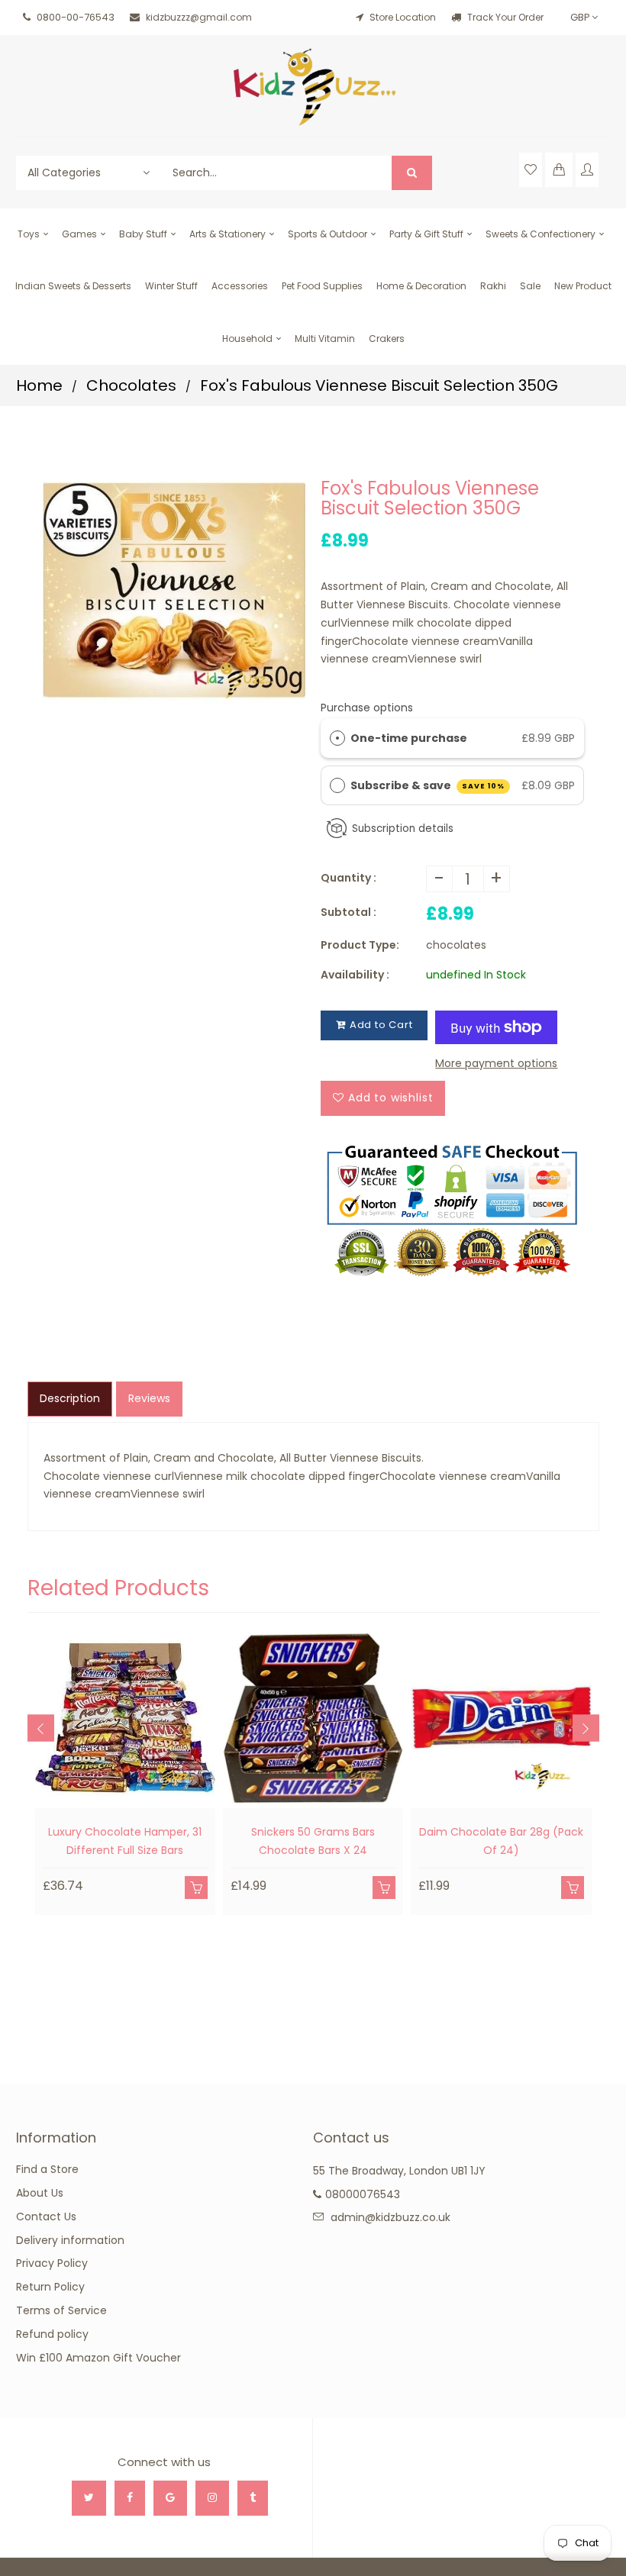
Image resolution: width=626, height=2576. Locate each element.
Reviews (149, 1398)
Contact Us (46, 2217)
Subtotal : (348, 912)
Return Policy (50, 2287)
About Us (40, 2193)
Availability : (355, 975)
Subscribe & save (428, 785)
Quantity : (348, 878)
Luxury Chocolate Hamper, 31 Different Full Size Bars (125, 1841)
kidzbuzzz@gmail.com (199, 17)
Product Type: (360, 945)
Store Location (403, 17)
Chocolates (131, 385)
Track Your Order (504, 17)
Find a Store (47, 2169)
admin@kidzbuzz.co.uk (390, 2217)
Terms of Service (61, 2310)
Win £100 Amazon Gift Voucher (98, 2358)
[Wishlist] (531, 170)
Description (70, 1398)
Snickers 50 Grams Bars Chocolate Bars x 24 (313, 1841)
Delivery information (70, 2240)
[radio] (337, 738)
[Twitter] (89, 2498)
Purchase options (367, 708)
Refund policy (52, 2334)
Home (39, 385)
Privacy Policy (52, 2263)
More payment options (496, 1063)
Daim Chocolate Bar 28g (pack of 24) (501, 1841)
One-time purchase (409, 738)
